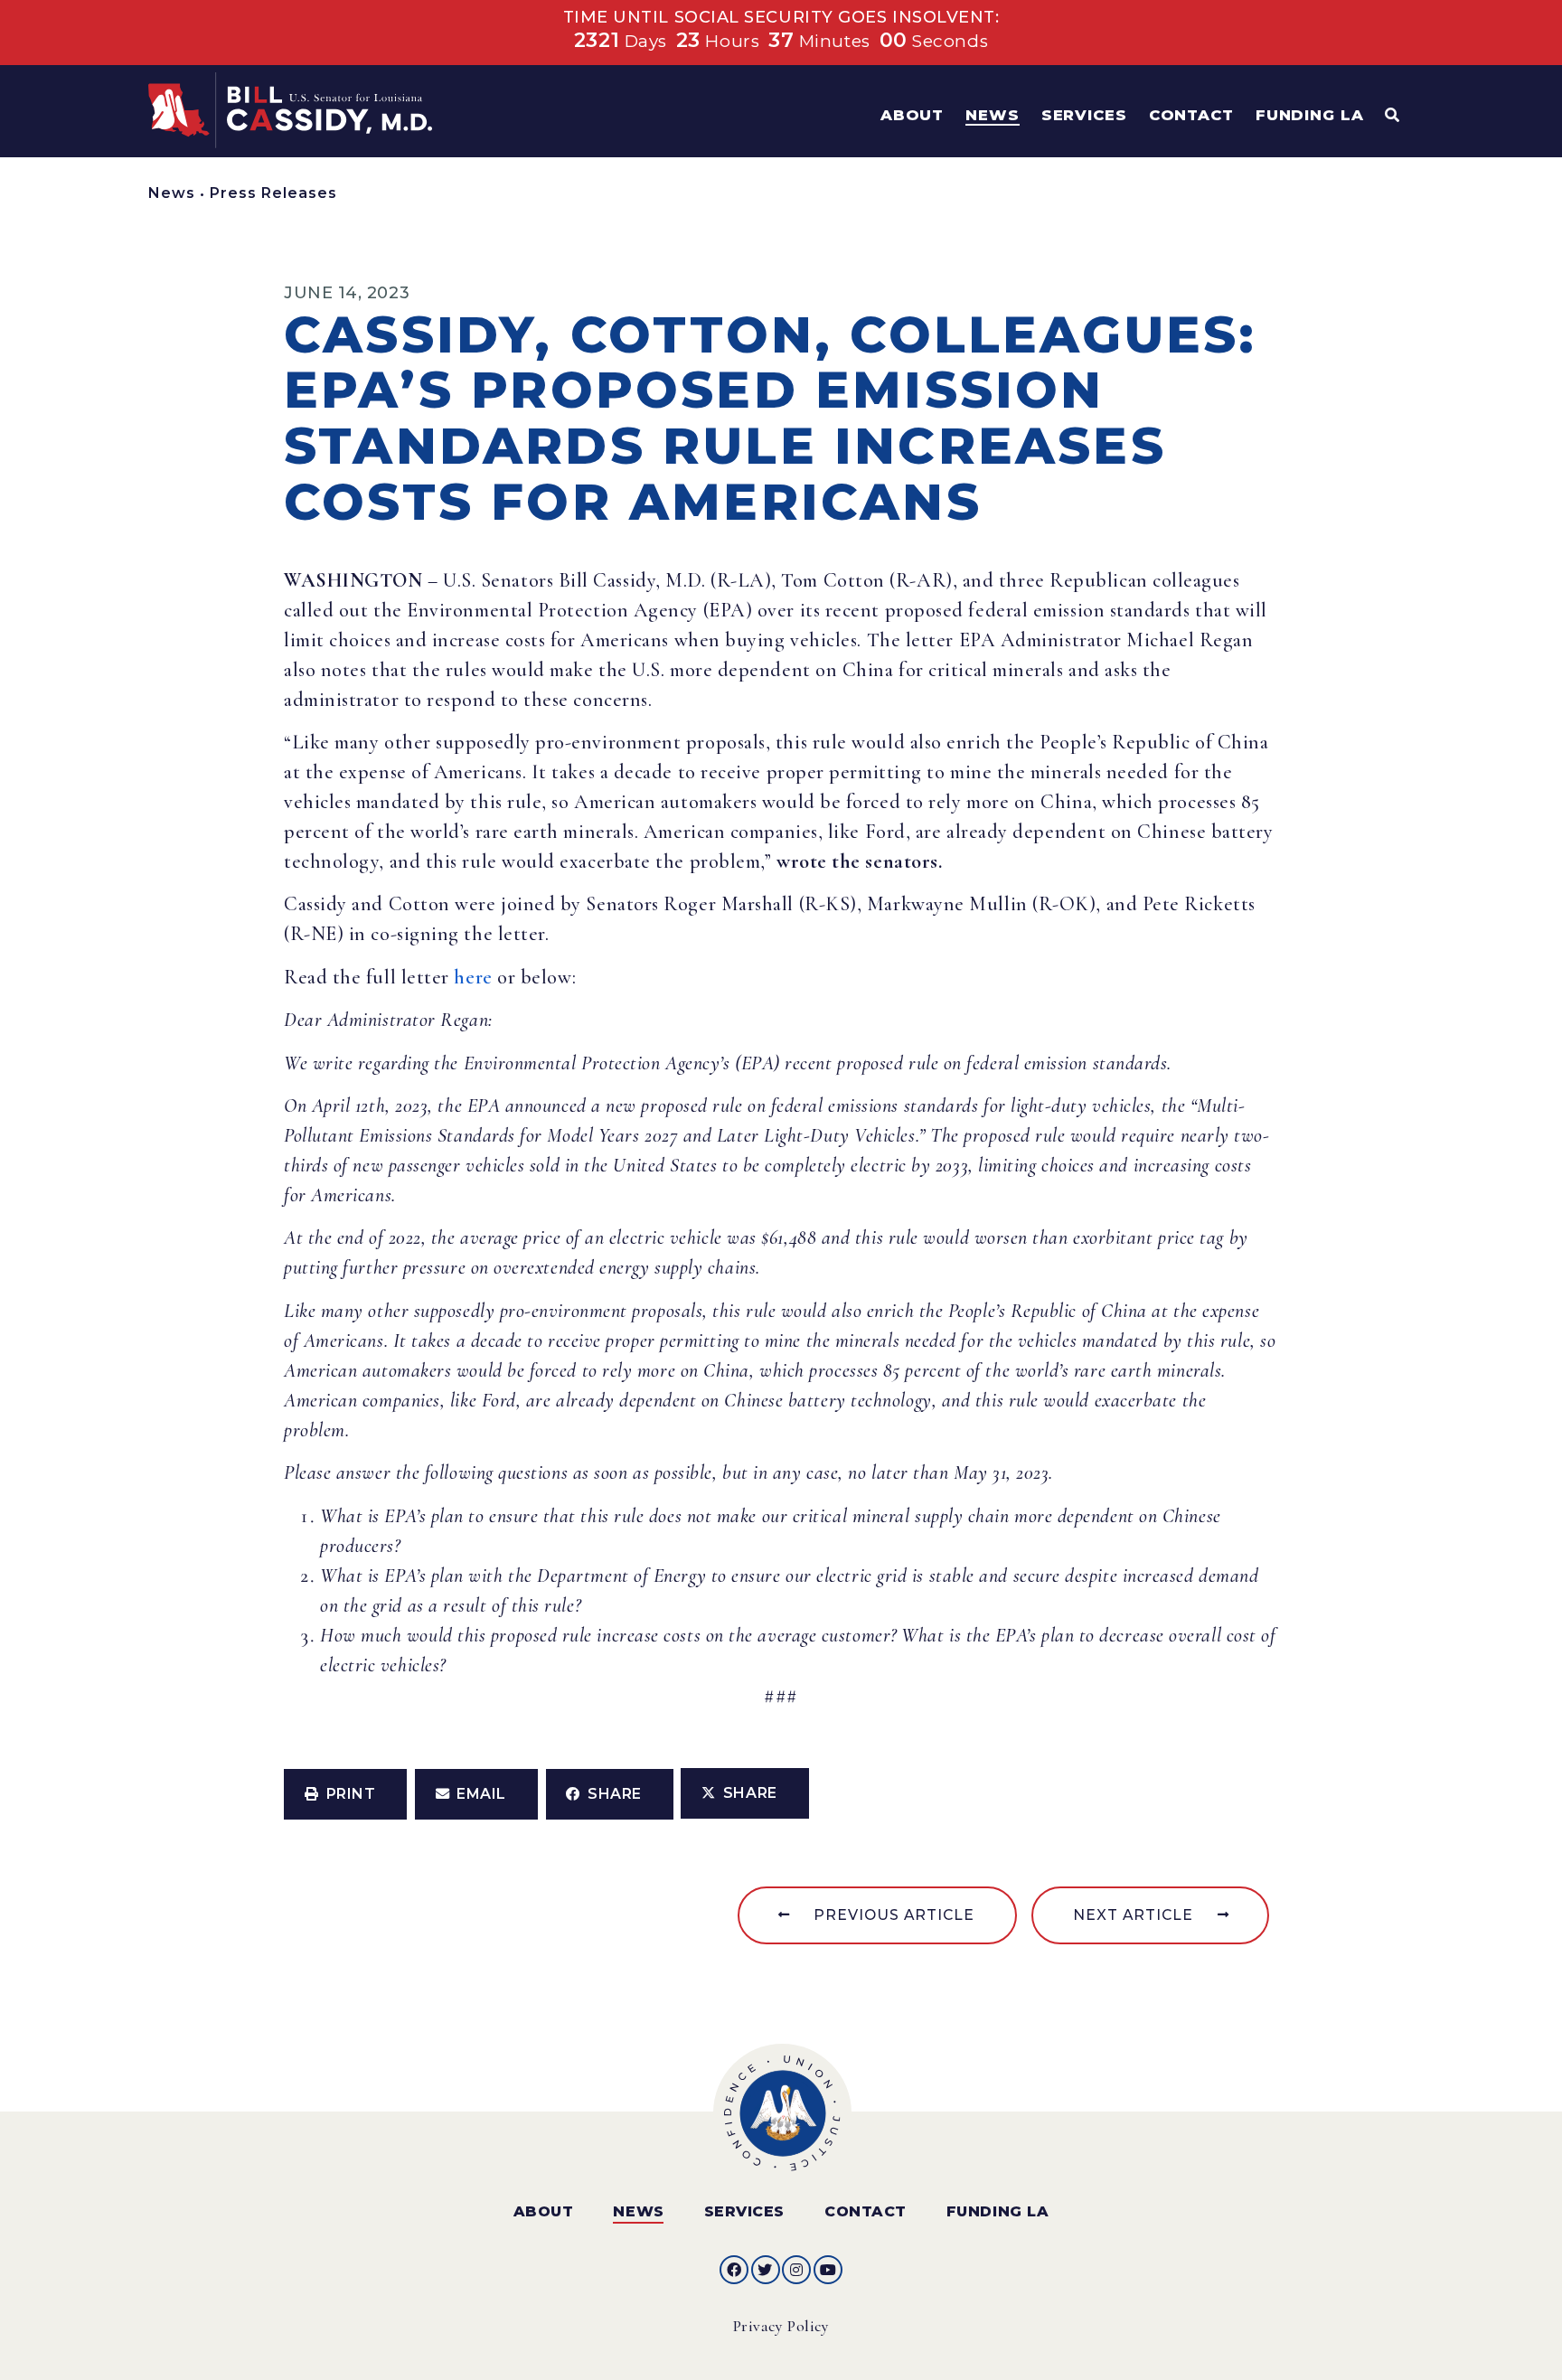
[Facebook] (734, 2270)
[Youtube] (828, 2270)
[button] (345, 1794)
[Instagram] (796, 2270)
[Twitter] (766, 2270)
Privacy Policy (781, 2326)
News (172, 193)
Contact (866, 2211)
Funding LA (997, 2211)
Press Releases (273, 193)
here (473, 977)
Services (744, 2211)
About (544, 2211)
